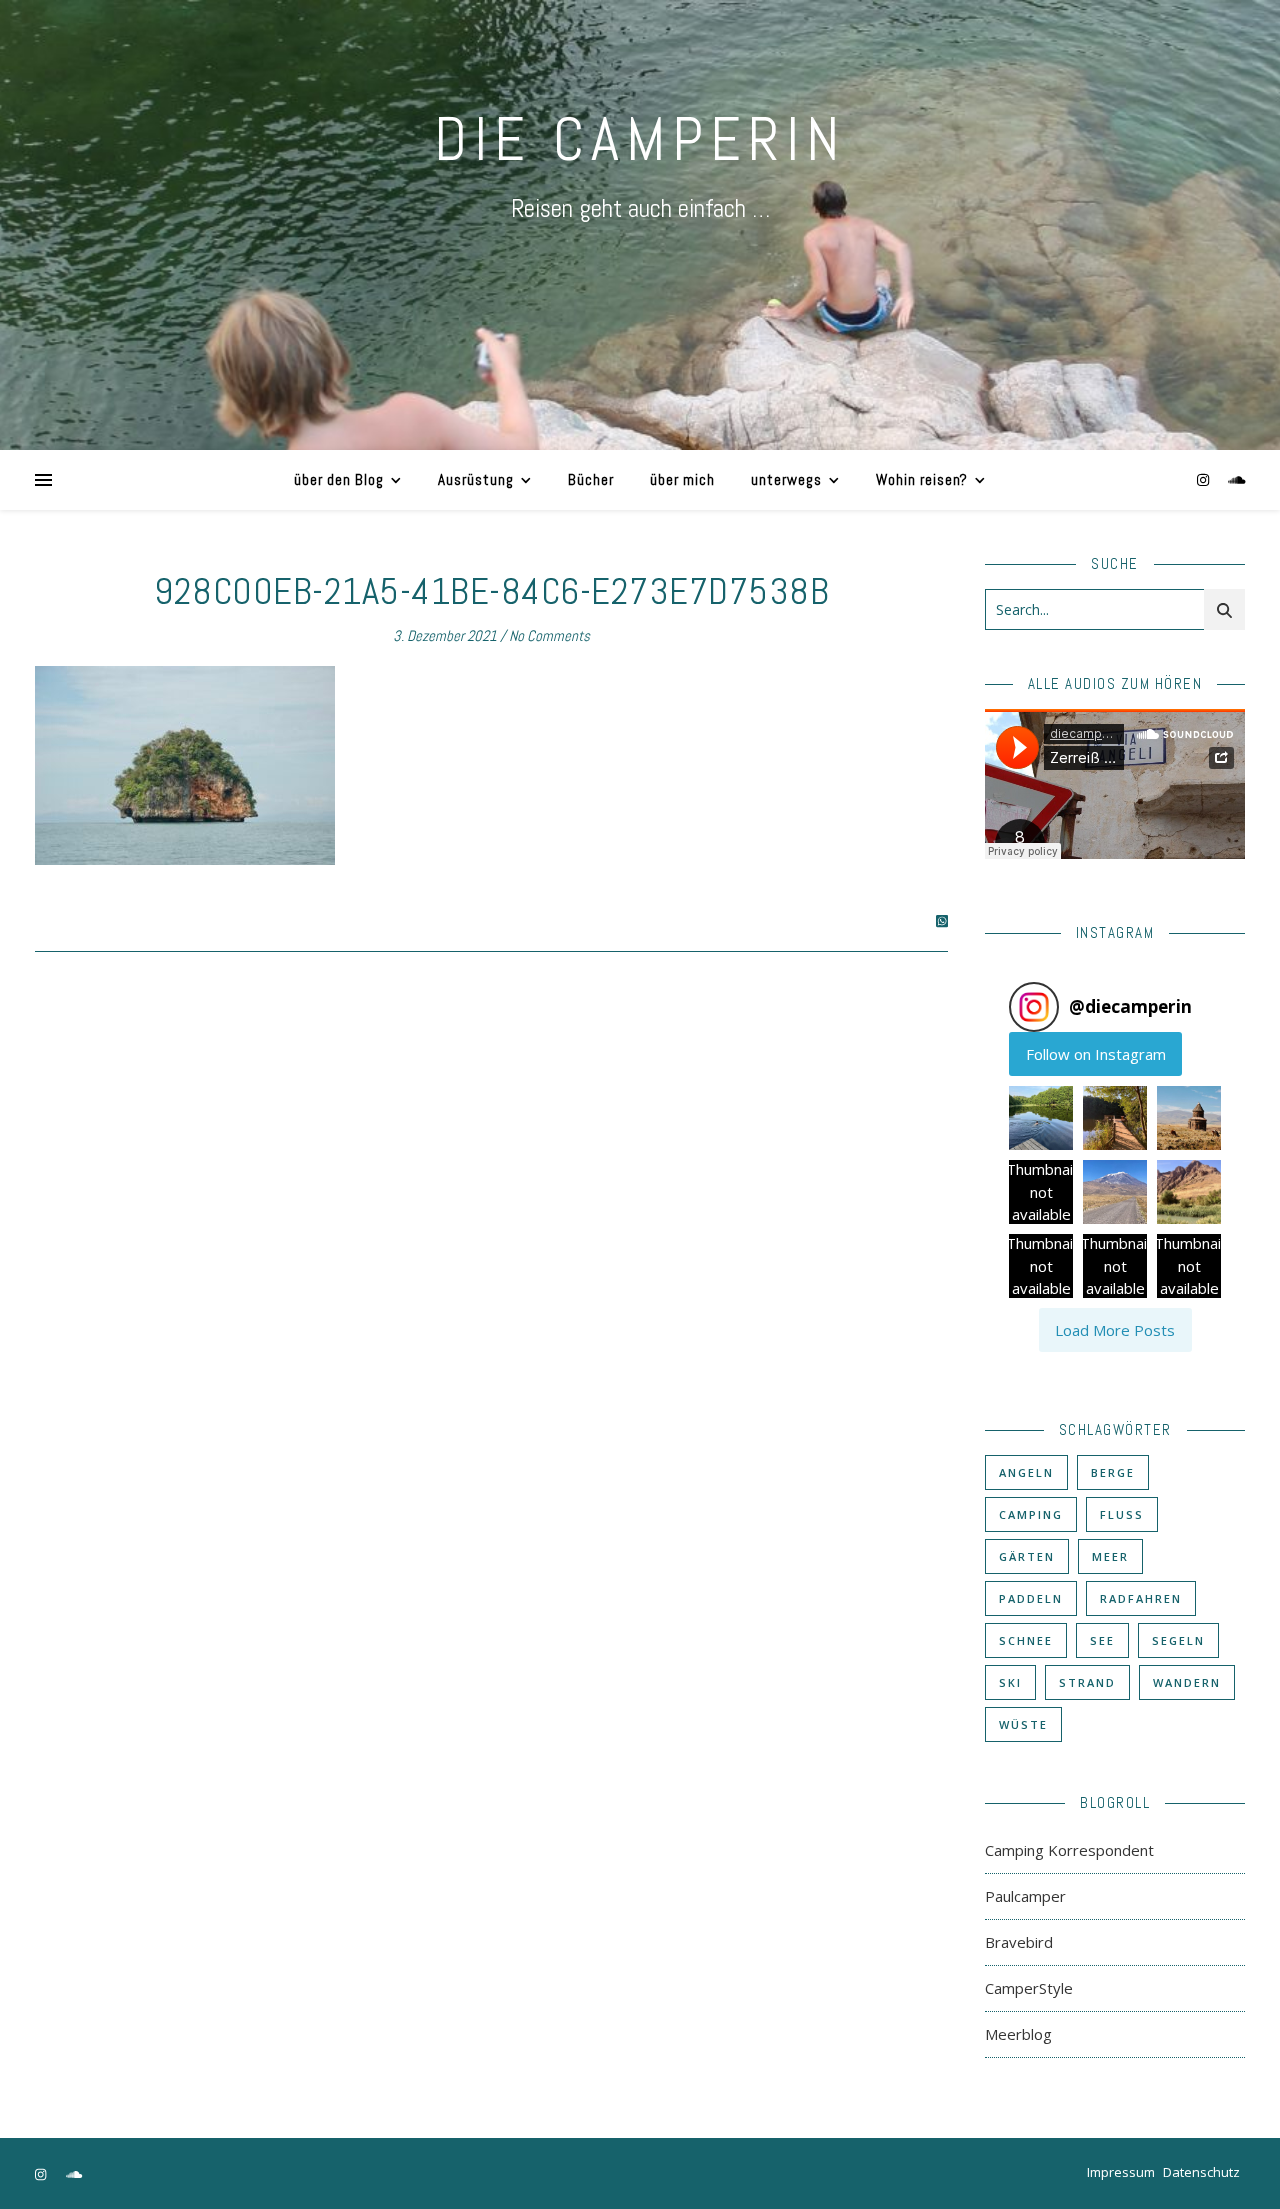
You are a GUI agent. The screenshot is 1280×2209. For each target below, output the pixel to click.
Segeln (1178, 1640)
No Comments (549, 635)
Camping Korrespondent (1069, 1850)
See (1102, 1640)
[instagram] (1205, 479)
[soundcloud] (1237, 479)
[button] (1041, 1118)
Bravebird (1019, 1942)
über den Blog (339, 479)
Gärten (1027, 1556)
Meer (1110, 1556)
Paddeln (1031, 1598)
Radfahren (1141, 1598)
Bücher (591, 479)
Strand (1087, 1682)
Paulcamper (1025, 1896)
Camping (1031, 1514)
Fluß (1122, 1514)
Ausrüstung (476, 479)
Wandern (1187, 1682)
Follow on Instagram (1096, 1054)
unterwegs (786, 479)
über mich (682, 479)
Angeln (1026, 1472)
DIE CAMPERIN (640, 139)
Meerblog (1018, 2034)
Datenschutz (1201, 2172)
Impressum (1121, 2172)
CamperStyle (1029, 1988)
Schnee (1026, 1640)
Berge (1113, 1472)
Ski (1010, 1682)
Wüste (1023, 1724)
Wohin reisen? (922, 479)
